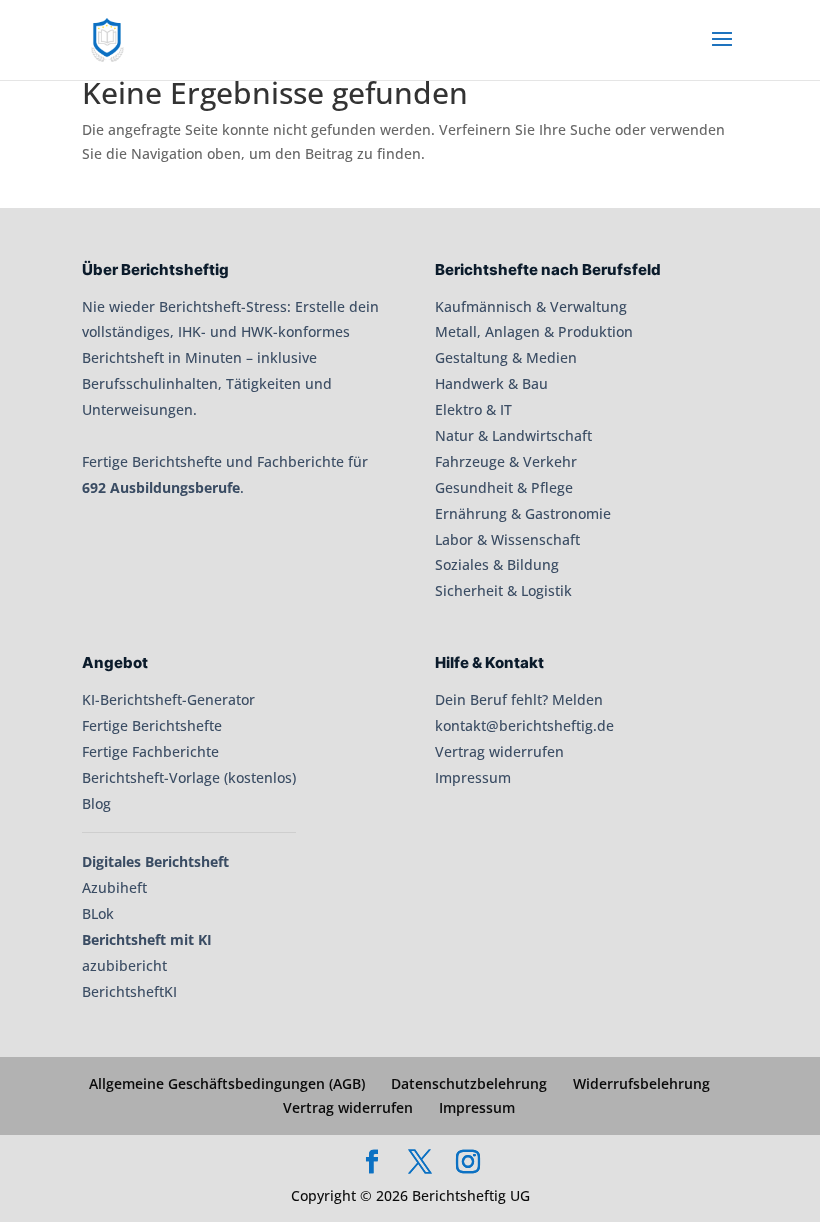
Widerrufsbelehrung (641, 1083)
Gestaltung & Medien (506, 357)
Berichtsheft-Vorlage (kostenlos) (189, 777)
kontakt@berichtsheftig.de (524, 725)
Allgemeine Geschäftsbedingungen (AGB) (227, 1083)
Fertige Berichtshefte (152, 725)
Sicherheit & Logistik (503, 590)
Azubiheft (114, 887)
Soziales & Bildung (497, 564)
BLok (98, 913)
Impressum (473, 777)
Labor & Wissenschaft (507, 539)
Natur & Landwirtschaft (513, 435)
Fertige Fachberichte (150, 751)
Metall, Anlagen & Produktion (534, 331)
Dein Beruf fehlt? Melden (519, 699)
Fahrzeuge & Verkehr (506, 461)
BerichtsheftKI (129, 991)
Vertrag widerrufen (499, 751)
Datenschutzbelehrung (469, 1083)
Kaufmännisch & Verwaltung (531, 306)
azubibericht (124, 965)
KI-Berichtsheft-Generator (168, 699)
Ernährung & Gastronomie (523, 513)
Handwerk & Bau (491, 383)
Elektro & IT (473, 409)
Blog (96, 803)
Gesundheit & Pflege (504, 487)
